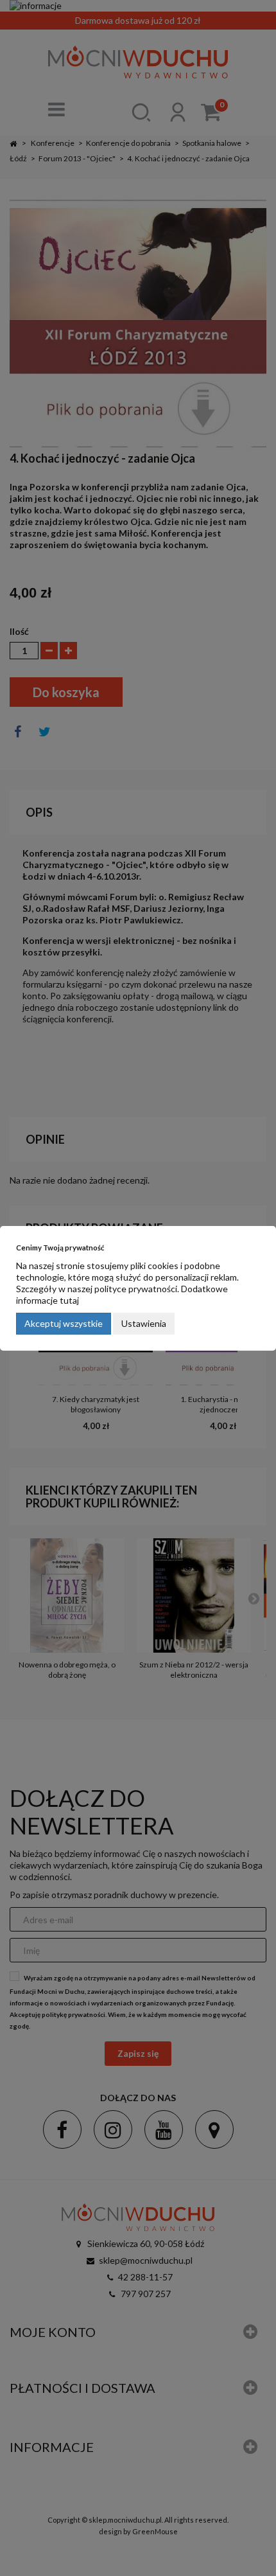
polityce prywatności (136, 1289)
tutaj (69, 1300)
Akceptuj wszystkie (64, 1323)
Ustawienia (144, 1323)
